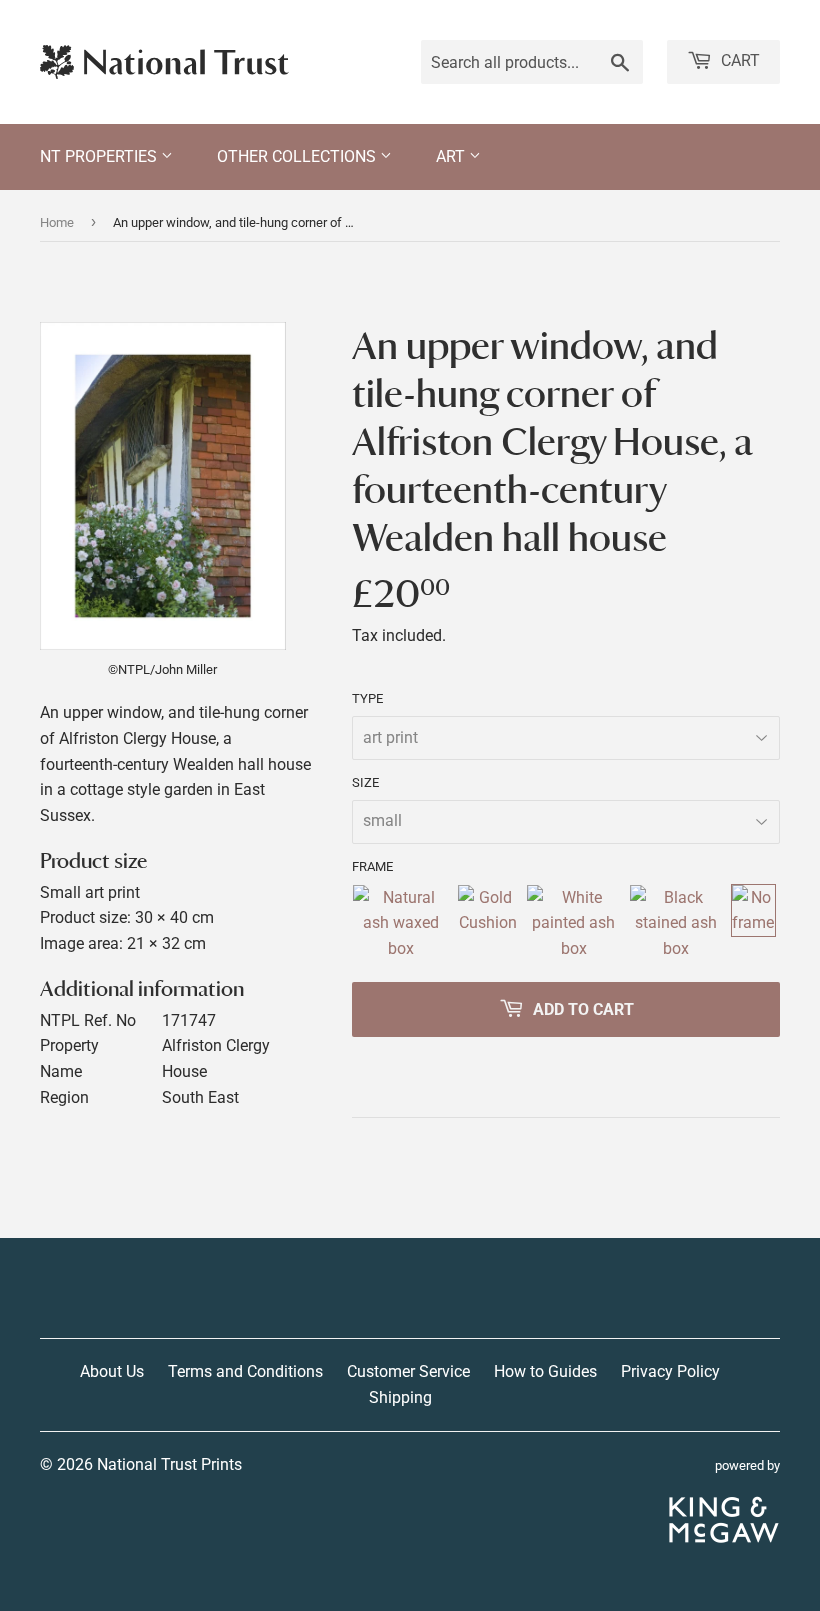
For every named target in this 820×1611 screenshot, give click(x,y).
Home (57, 222)
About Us (112, 1371)
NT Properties (100, 156)
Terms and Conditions (245, 1371)
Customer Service (408, 1371)
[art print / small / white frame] (573, 923)
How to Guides (545, 1371)
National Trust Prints (169, 1464)
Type (367, 698)
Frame (372, 866)
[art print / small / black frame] (676, 923)
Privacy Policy (670, 1371)
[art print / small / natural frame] (400, 923)
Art (452, 156)
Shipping (400, 1397)
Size (365, 782)
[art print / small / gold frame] (487, 923)
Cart (738, 60)
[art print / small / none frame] (753, 923)
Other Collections (298, 156)
